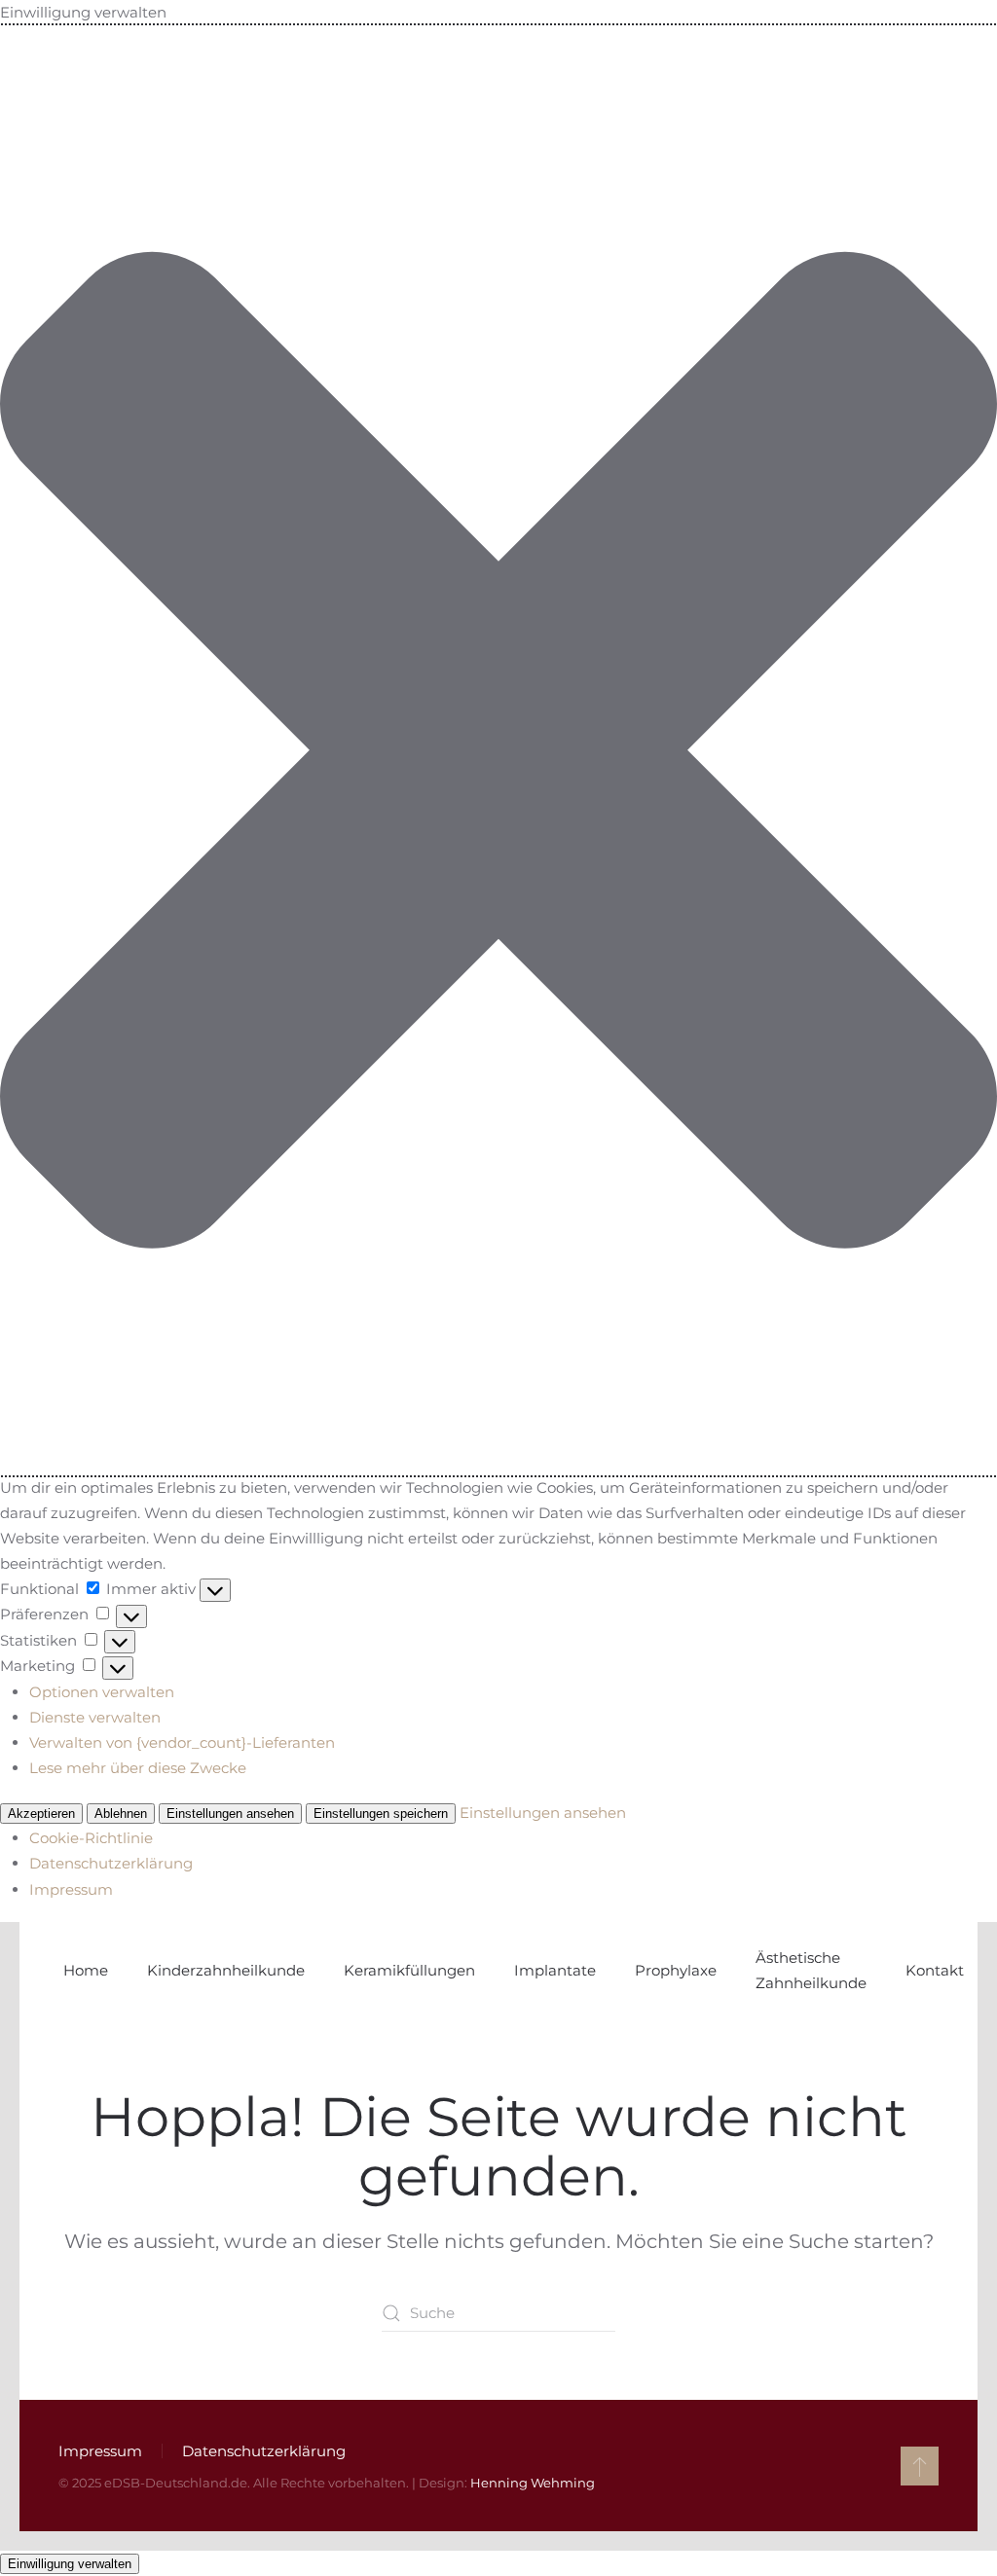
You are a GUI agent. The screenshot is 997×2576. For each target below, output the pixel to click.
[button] (498, 750)
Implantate (555, 1970)
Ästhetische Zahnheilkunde (811, 1970)
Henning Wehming (533, 2483)
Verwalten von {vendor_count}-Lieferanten (182, 1742)
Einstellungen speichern (381, 1814)
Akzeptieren (41, 1814)
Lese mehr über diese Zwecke (138, 1768)
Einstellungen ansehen (230, 1814)
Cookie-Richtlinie (91, 1838)
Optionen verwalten (102, 1692)
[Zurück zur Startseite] (61, 1971)
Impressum (71, 1889)
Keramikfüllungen (409, 1970)
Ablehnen (121, 1814)
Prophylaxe (676, 1970)
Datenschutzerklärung (111, 1863)
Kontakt (935, 1970)
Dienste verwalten (95, 1717)
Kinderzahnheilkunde (226, 1970)
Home (86, 1970)
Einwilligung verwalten (70, 2564)
